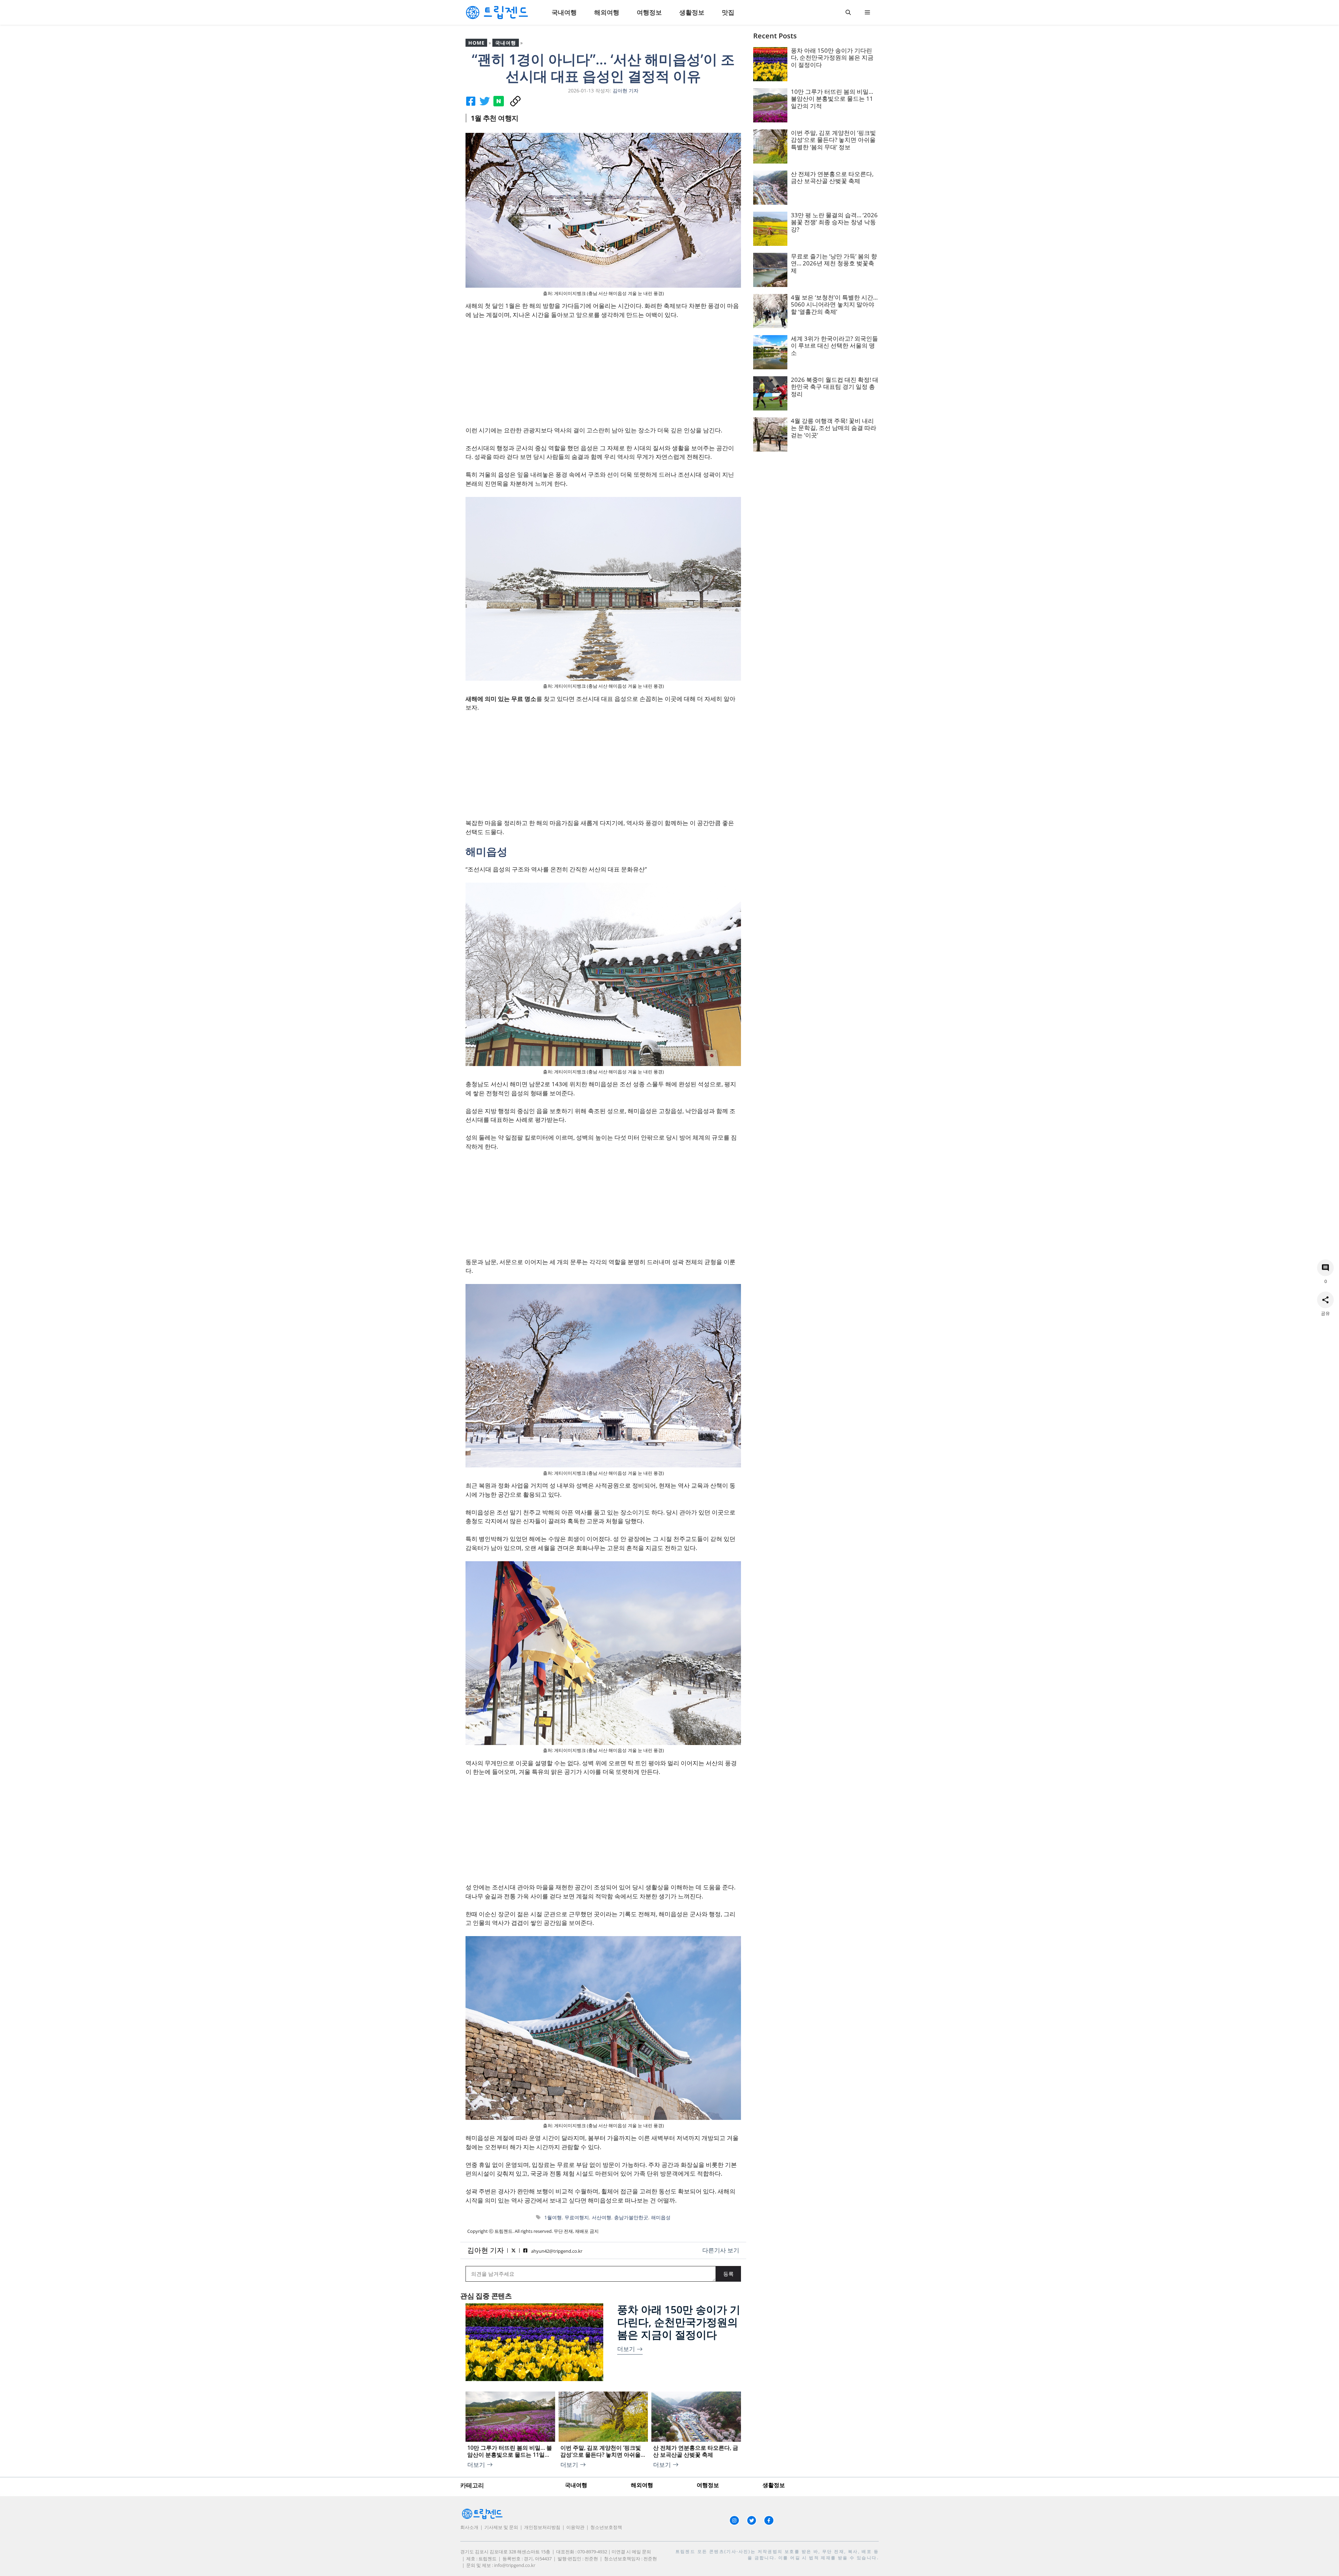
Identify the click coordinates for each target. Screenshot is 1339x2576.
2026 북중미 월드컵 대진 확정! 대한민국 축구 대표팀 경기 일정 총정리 (835, 387)
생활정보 (692, 12)
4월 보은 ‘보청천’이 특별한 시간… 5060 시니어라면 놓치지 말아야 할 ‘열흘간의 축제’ (834, 304)
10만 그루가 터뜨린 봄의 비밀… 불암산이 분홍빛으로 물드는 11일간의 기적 (832, 99)
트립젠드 (686, 2551)
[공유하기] (1325, 1300)
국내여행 (564, 12)
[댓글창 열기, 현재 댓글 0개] (1325, 1268)
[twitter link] (752, 2521)
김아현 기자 (486, 2250)
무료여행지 (577, 2217)
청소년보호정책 (606, 2527)
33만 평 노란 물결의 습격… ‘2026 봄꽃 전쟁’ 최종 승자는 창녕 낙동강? (834, 222)
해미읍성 (661, 2217)
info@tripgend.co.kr (515, 2565)
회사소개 (469, 2527)
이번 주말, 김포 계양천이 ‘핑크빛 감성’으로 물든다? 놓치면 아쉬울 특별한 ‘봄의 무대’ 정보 (833, 140)
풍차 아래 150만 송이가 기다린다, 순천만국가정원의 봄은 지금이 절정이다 (679, 2322)
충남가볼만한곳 (631, 2217)
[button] (848, 12)
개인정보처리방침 (542, 2527)
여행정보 (649, 12)
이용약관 (575, 2527)
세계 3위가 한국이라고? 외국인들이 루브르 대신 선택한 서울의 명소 (834, 346)
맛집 (728, 12)
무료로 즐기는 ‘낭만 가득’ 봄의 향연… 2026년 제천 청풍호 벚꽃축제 (834, 263)
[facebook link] (769, 2521)
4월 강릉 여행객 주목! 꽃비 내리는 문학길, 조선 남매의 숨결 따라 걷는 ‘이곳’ (834, 428)
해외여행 (607, 12)
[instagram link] (734, 2521)
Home (476, 43)
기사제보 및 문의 (501, 2527)
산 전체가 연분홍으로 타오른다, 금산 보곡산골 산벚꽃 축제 (832, 177)
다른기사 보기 (721, 2250)
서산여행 (602, 2217)
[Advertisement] (603, 377)
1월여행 (553, 2217)
